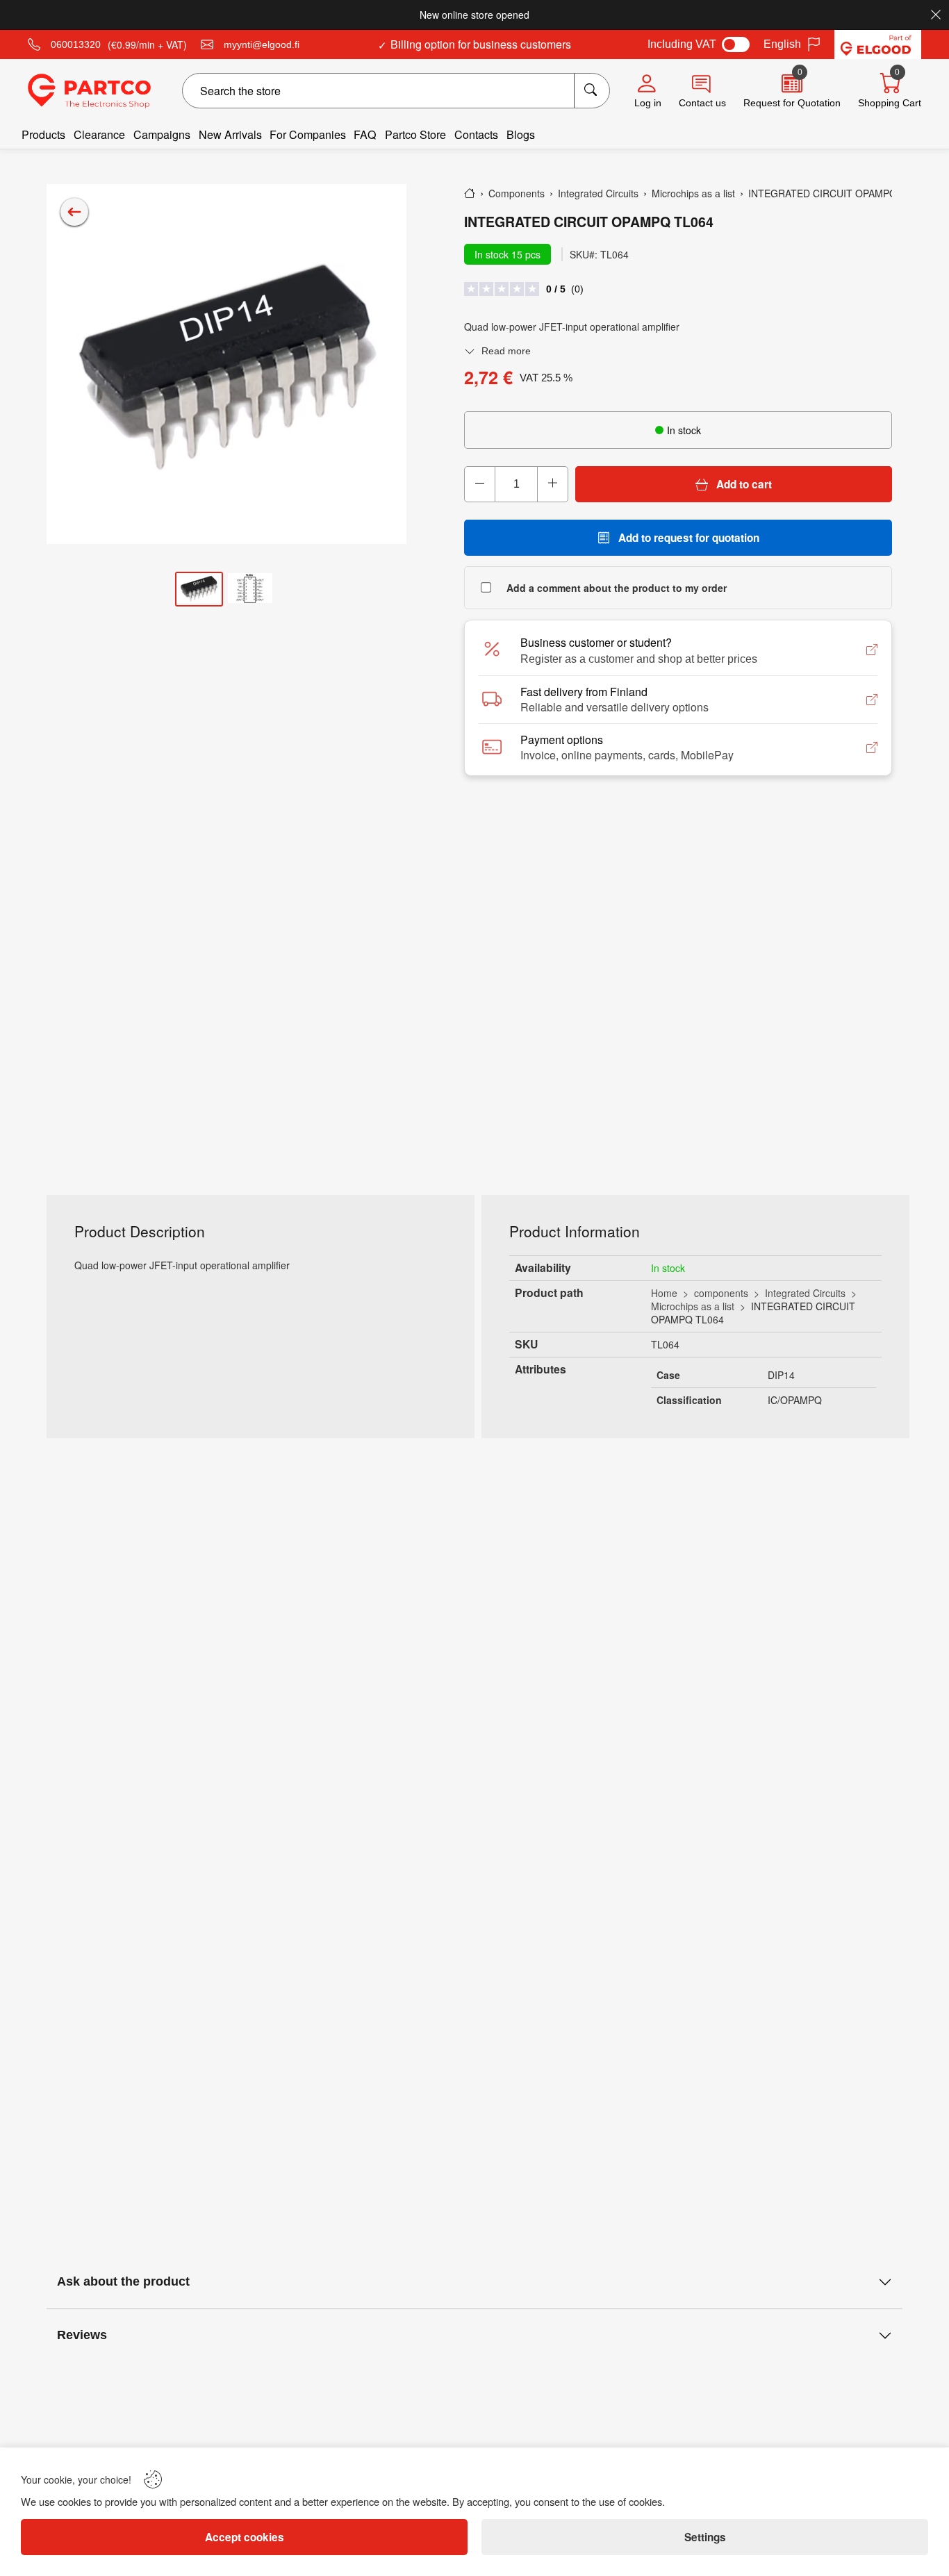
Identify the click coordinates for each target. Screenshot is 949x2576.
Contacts (476, 134)
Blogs (521, 134)
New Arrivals (230, 134)
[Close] (936, 15)
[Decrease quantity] (480, 484)
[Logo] (89, 91)
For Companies (308, 134)
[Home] (470, 193)
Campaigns (162, 134)
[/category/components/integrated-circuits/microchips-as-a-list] (74, 212)
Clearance (99, 134)
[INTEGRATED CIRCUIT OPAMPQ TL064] (226, 364)
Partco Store (415, 134)
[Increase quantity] (552, 484)
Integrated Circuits (805, 1293)
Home (664, 1293)
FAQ (365, 134)
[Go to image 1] (199, 589)
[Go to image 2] (250, 589)
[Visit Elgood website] (878, 44)
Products (43, 134)
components (721, 1293)
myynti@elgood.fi (262, 44)
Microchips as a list (693, 1306)
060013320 (76, 44)
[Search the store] (592, 91)
